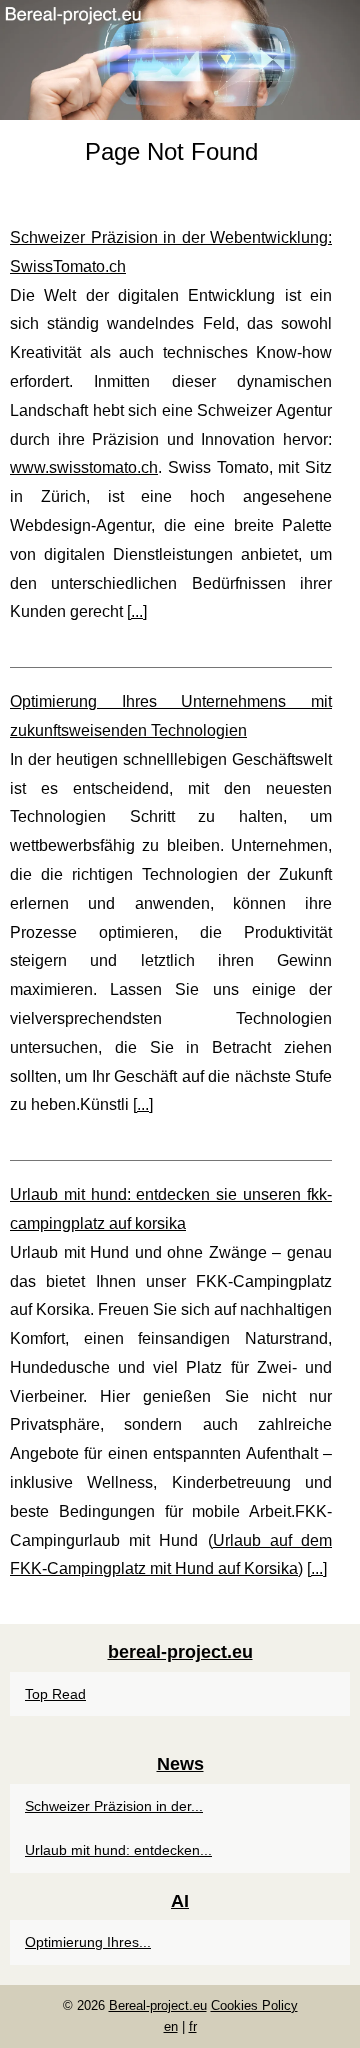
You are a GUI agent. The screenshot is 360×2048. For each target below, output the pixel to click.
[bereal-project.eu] (180, 60)
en (171, 2026)
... (137, 611)
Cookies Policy (254, 2005)
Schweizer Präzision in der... (114, 1806)
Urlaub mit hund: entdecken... (118, 1850)
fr (193, 2026)
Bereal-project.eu (158, 2005)
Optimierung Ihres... (88, 1942)
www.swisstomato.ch (84, 467)
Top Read (55, 1694)
